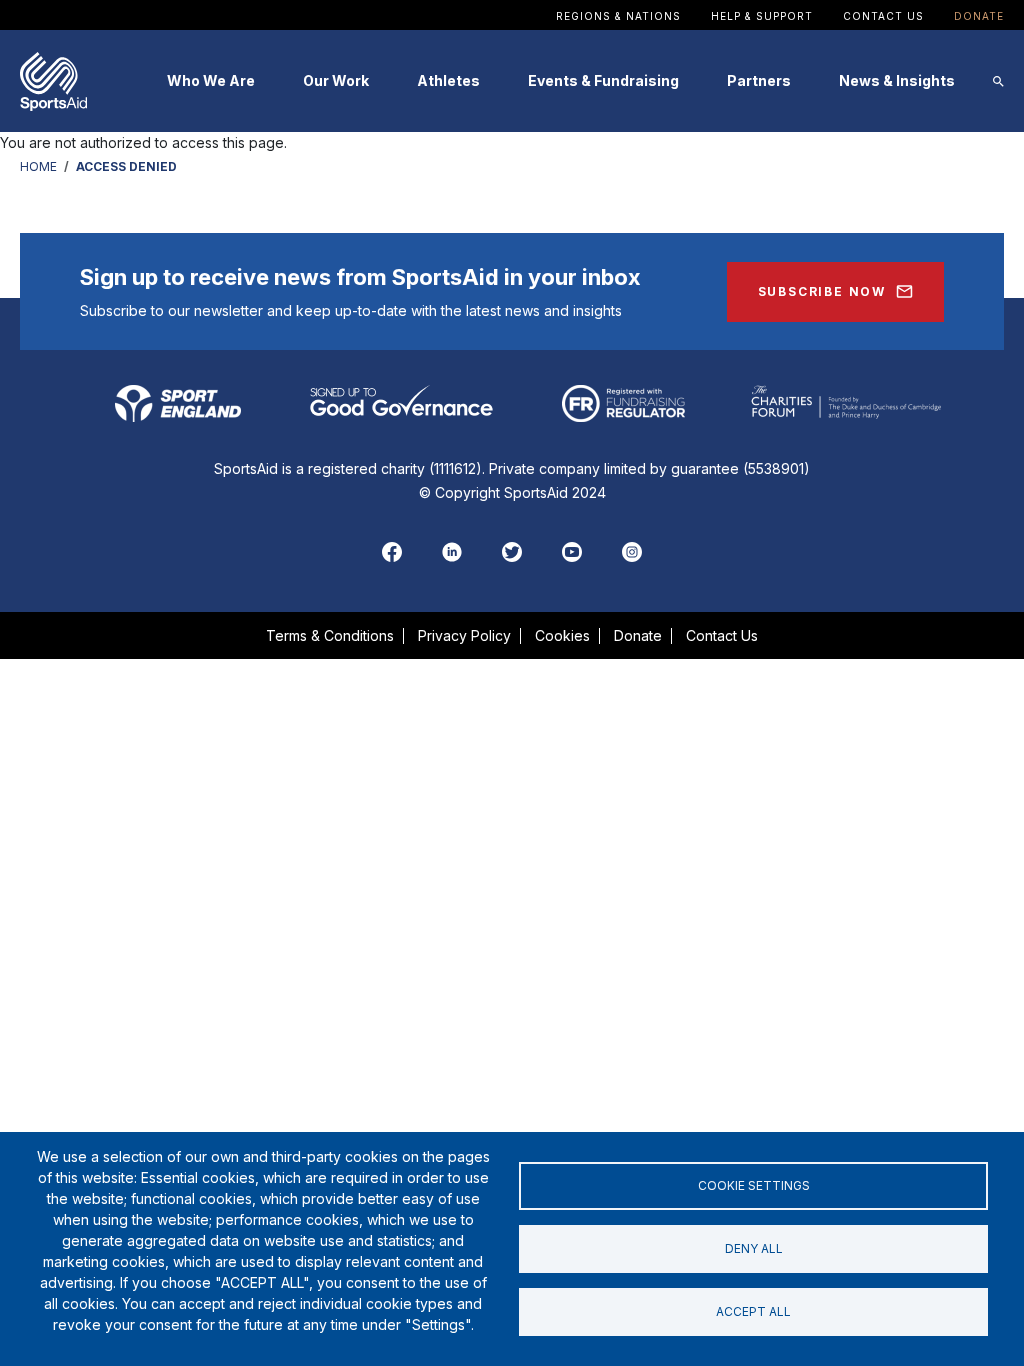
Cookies (562, 635)
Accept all (753, 1311)
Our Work (336, 80)
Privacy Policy (464, 635)
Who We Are (211, 80)
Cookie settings (754, 1185)
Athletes (448, 80)
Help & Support (762, 16)
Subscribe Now (822, 291)
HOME (38, 166)
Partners (759, 80)
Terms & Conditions (330, 635)
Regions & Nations (618, 16)
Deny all (754, 1248)
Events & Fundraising (603, 80)
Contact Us (883, 16)
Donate (979, 16)
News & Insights (897, 80)
